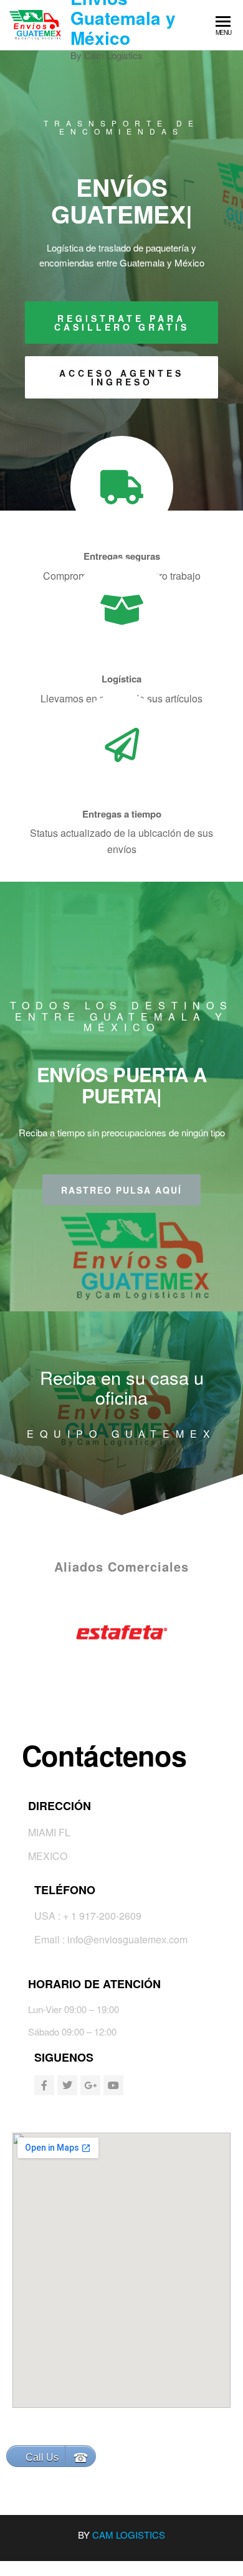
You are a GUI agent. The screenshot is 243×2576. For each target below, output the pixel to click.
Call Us (42, 2457)
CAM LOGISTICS (129, 2535)
